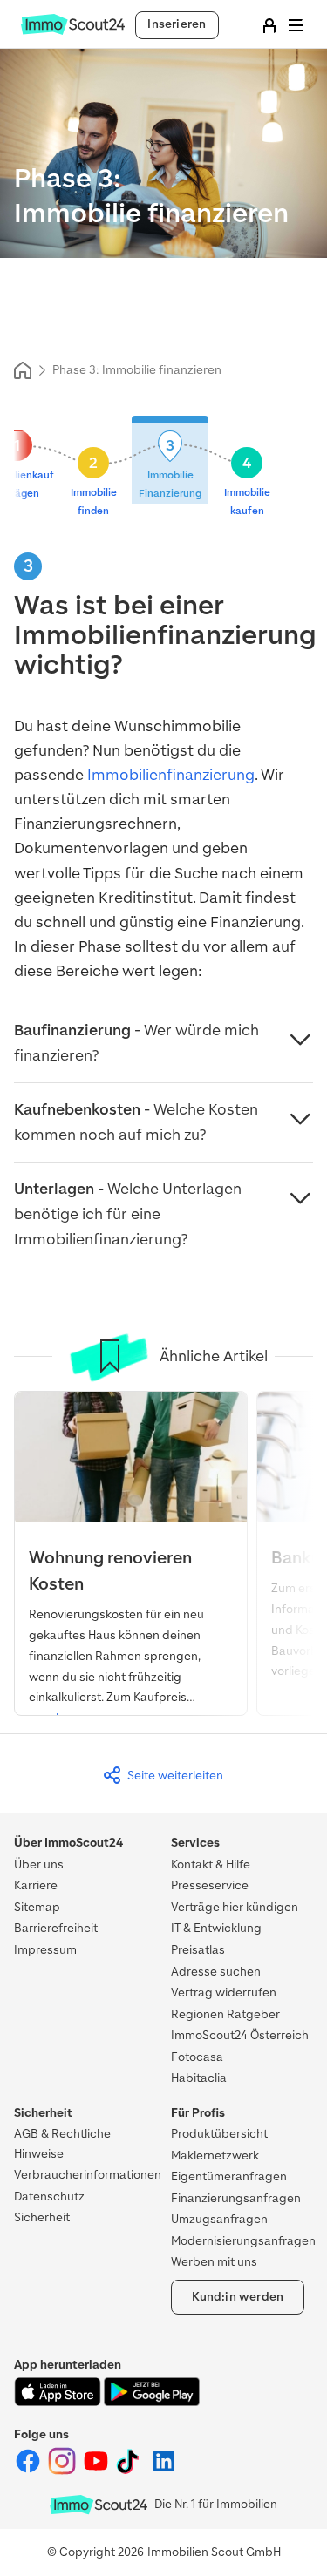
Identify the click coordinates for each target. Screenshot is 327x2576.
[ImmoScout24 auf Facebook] (29, 2471)
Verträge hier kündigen (235, 1907)
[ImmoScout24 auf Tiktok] (131, 2471)
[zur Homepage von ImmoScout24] (73, 31)
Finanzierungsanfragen (236, 2198)
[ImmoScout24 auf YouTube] (97, 2471)
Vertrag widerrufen (224, 1993)
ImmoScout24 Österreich (240, 2035)
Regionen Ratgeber (225, 2014)
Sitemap (37, 1907)
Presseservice (210, 1885)
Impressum (45, 1950)
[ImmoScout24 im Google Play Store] (152, 2402)
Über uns (39, 1864)
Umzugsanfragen (219, 2219)
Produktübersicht (219, 2134)
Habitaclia (199, 2078)
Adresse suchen (216, 1972)
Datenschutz (49, 2196)
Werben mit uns (214, 2262)
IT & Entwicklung (216, 1928)
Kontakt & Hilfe (211, 1864)
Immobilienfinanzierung (171, 775)
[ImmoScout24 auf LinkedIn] (164, 2471)
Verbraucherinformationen (88, 2175)
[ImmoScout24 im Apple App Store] (59, 2402)
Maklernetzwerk (215, 2156)
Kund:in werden (238, 2297)
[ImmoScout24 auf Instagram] (63, 2471)
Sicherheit (42, 2217)
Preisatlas (198, 1950)
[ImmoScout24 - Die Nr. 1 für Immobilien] (99, 2505)
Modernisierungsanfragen (243, 2241)
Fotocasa (197, 2057)
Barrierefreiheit (56, 1928)
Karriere (36, 1885)
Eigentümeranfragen (229, 2176)
